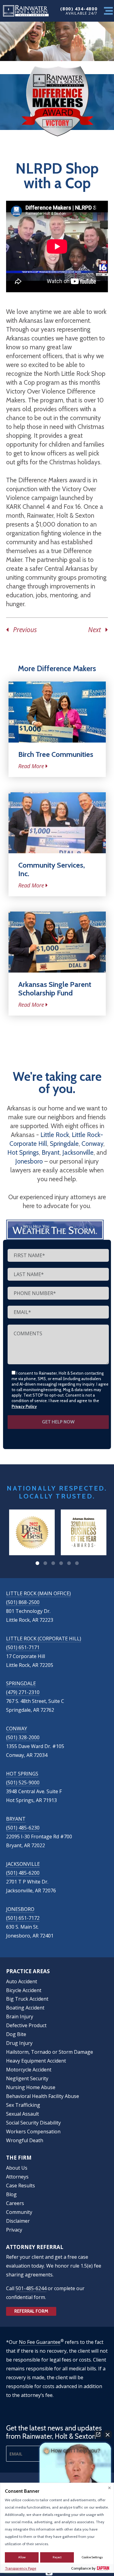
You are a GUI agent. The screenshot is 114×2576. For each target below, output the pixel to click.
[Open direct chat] (98, 2434)
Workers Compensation (33, 2132)
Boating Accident (25, 2008)
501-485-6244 (31, 2288)
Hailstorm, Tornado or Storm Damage (50, 2052)
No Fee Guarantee (40, 2342)
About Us (17, 2168)
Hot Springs (23, 1152)
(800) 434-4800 (79, 9)
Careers (15, 2203)
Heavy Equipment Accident (36, 2061)
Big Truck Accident (27, 1999)
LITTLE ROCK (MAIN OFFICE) (38, 1593)
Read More (31, 766)
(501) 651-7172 (23, 1918)
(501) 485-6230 (23, 1828)
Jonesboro (29, 1161)
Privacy (14, 2230)
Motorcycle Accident (29, 2070)
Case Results (21, 2186)
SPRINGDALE (21, 1683)
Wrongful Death (25, 2140)
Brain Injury (20, 2017)
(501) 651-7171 (23, 1647)
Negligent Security (27, 2078)
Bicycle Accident (24, 1990)
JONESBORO (20, 1909)
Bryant (51, 1152)
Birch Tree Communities (56, 754)
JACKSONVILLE (23, 1864)
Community (19, 2212)
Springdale (64, 1144)
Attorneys (17, 2177)
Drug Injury (19, 2043)
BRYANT (16, 1819)
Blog (11, 2194)
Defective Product (26, 2025)
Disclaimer (18, 2221)
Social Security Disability (33, 2123)
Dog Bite (16, 2034)
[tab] (37, 1563)
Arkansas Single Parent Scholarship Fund (55, 989)
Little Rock (55, 1135)
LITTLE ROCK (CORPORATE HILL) (44, 1639)
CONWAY (17, 1729)
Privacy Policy (24, 1406)
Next (97, 630)
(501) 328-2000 (23, 1737)
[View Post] (57, 712)
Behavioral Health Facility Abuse (43, 2096)
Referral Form (31, 2311)
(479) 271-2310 (23, 1692)
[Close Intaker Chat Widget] (108, 2434)
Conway (92, 1144)
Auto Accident (22, 1981)
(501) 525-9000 (23, 1783)
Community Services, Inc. (52, 869)
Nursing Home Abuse (31, 2087)
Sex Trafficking (23, 2105)
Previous (23, 630)
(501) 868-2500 (23, 1602)
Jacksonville (78, 1152)
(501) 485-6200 (23, 1873)
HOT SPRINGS (22, 1774)
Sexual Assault (22, 2114)
